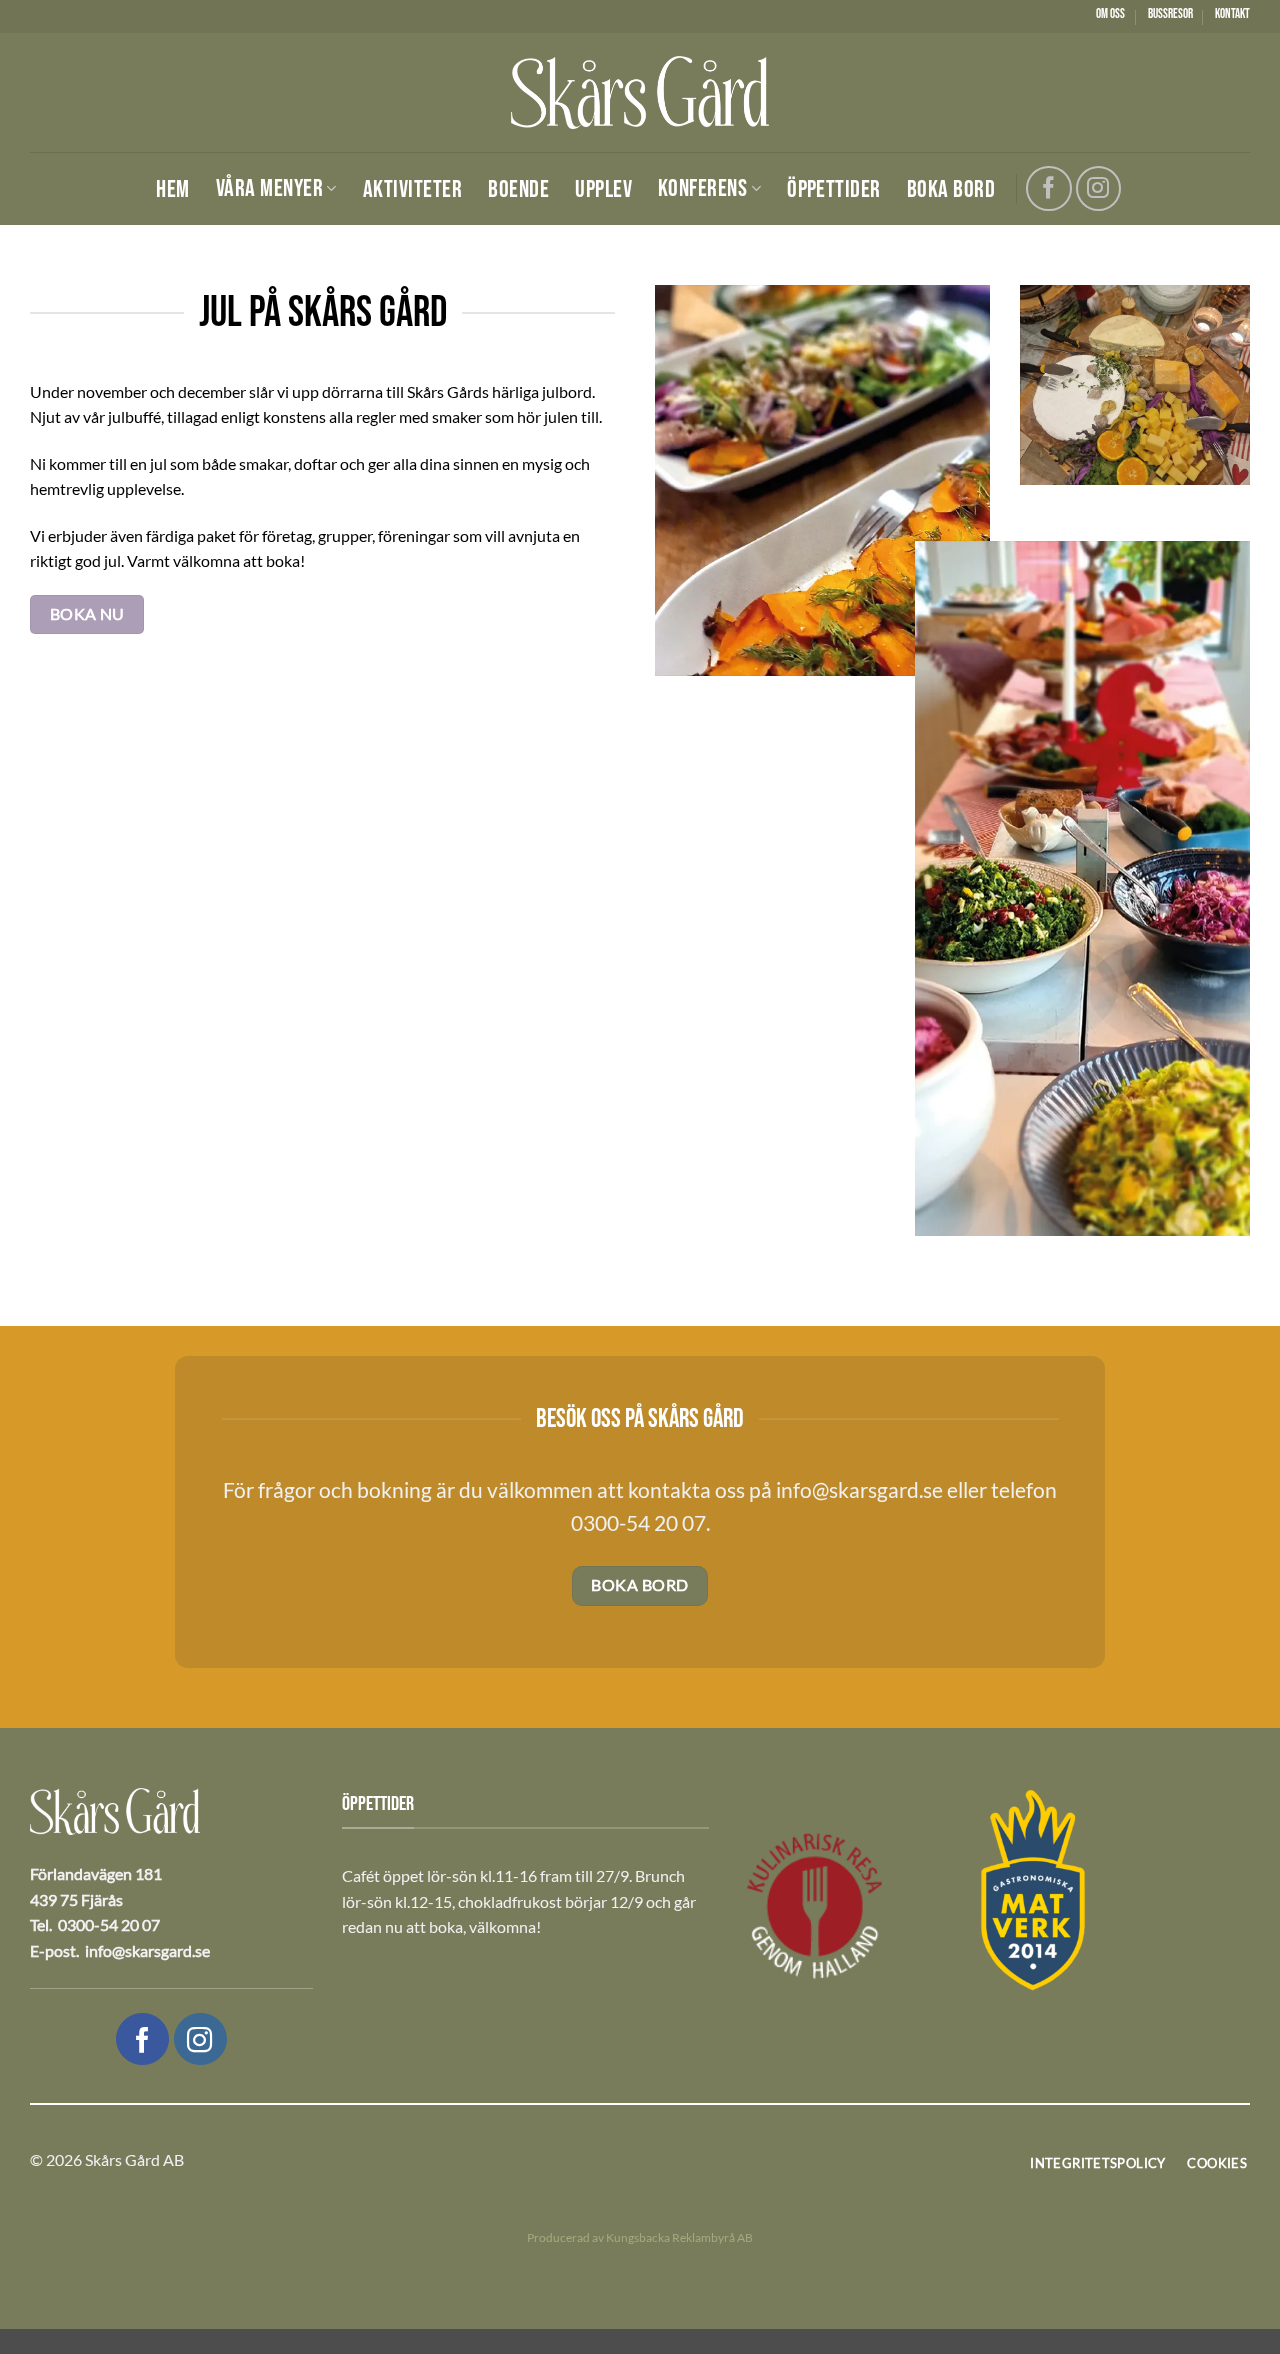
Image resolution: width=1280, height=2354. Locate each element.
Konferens (702, 188)
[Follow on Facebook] (1048, 188)
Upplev (603, 190)
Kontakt (1232, 14)
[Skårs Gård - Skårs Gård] (640, 92)
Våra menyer (269, 188)
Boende (518, 190)
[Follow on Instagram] (1098, 188)
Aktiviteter (412, 190)
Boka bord (951, 190)
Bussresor (1170, 14)
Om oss (1110, 14)
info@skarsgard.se (857, 1489)
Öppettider (834, 190)
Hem (172, 190)
